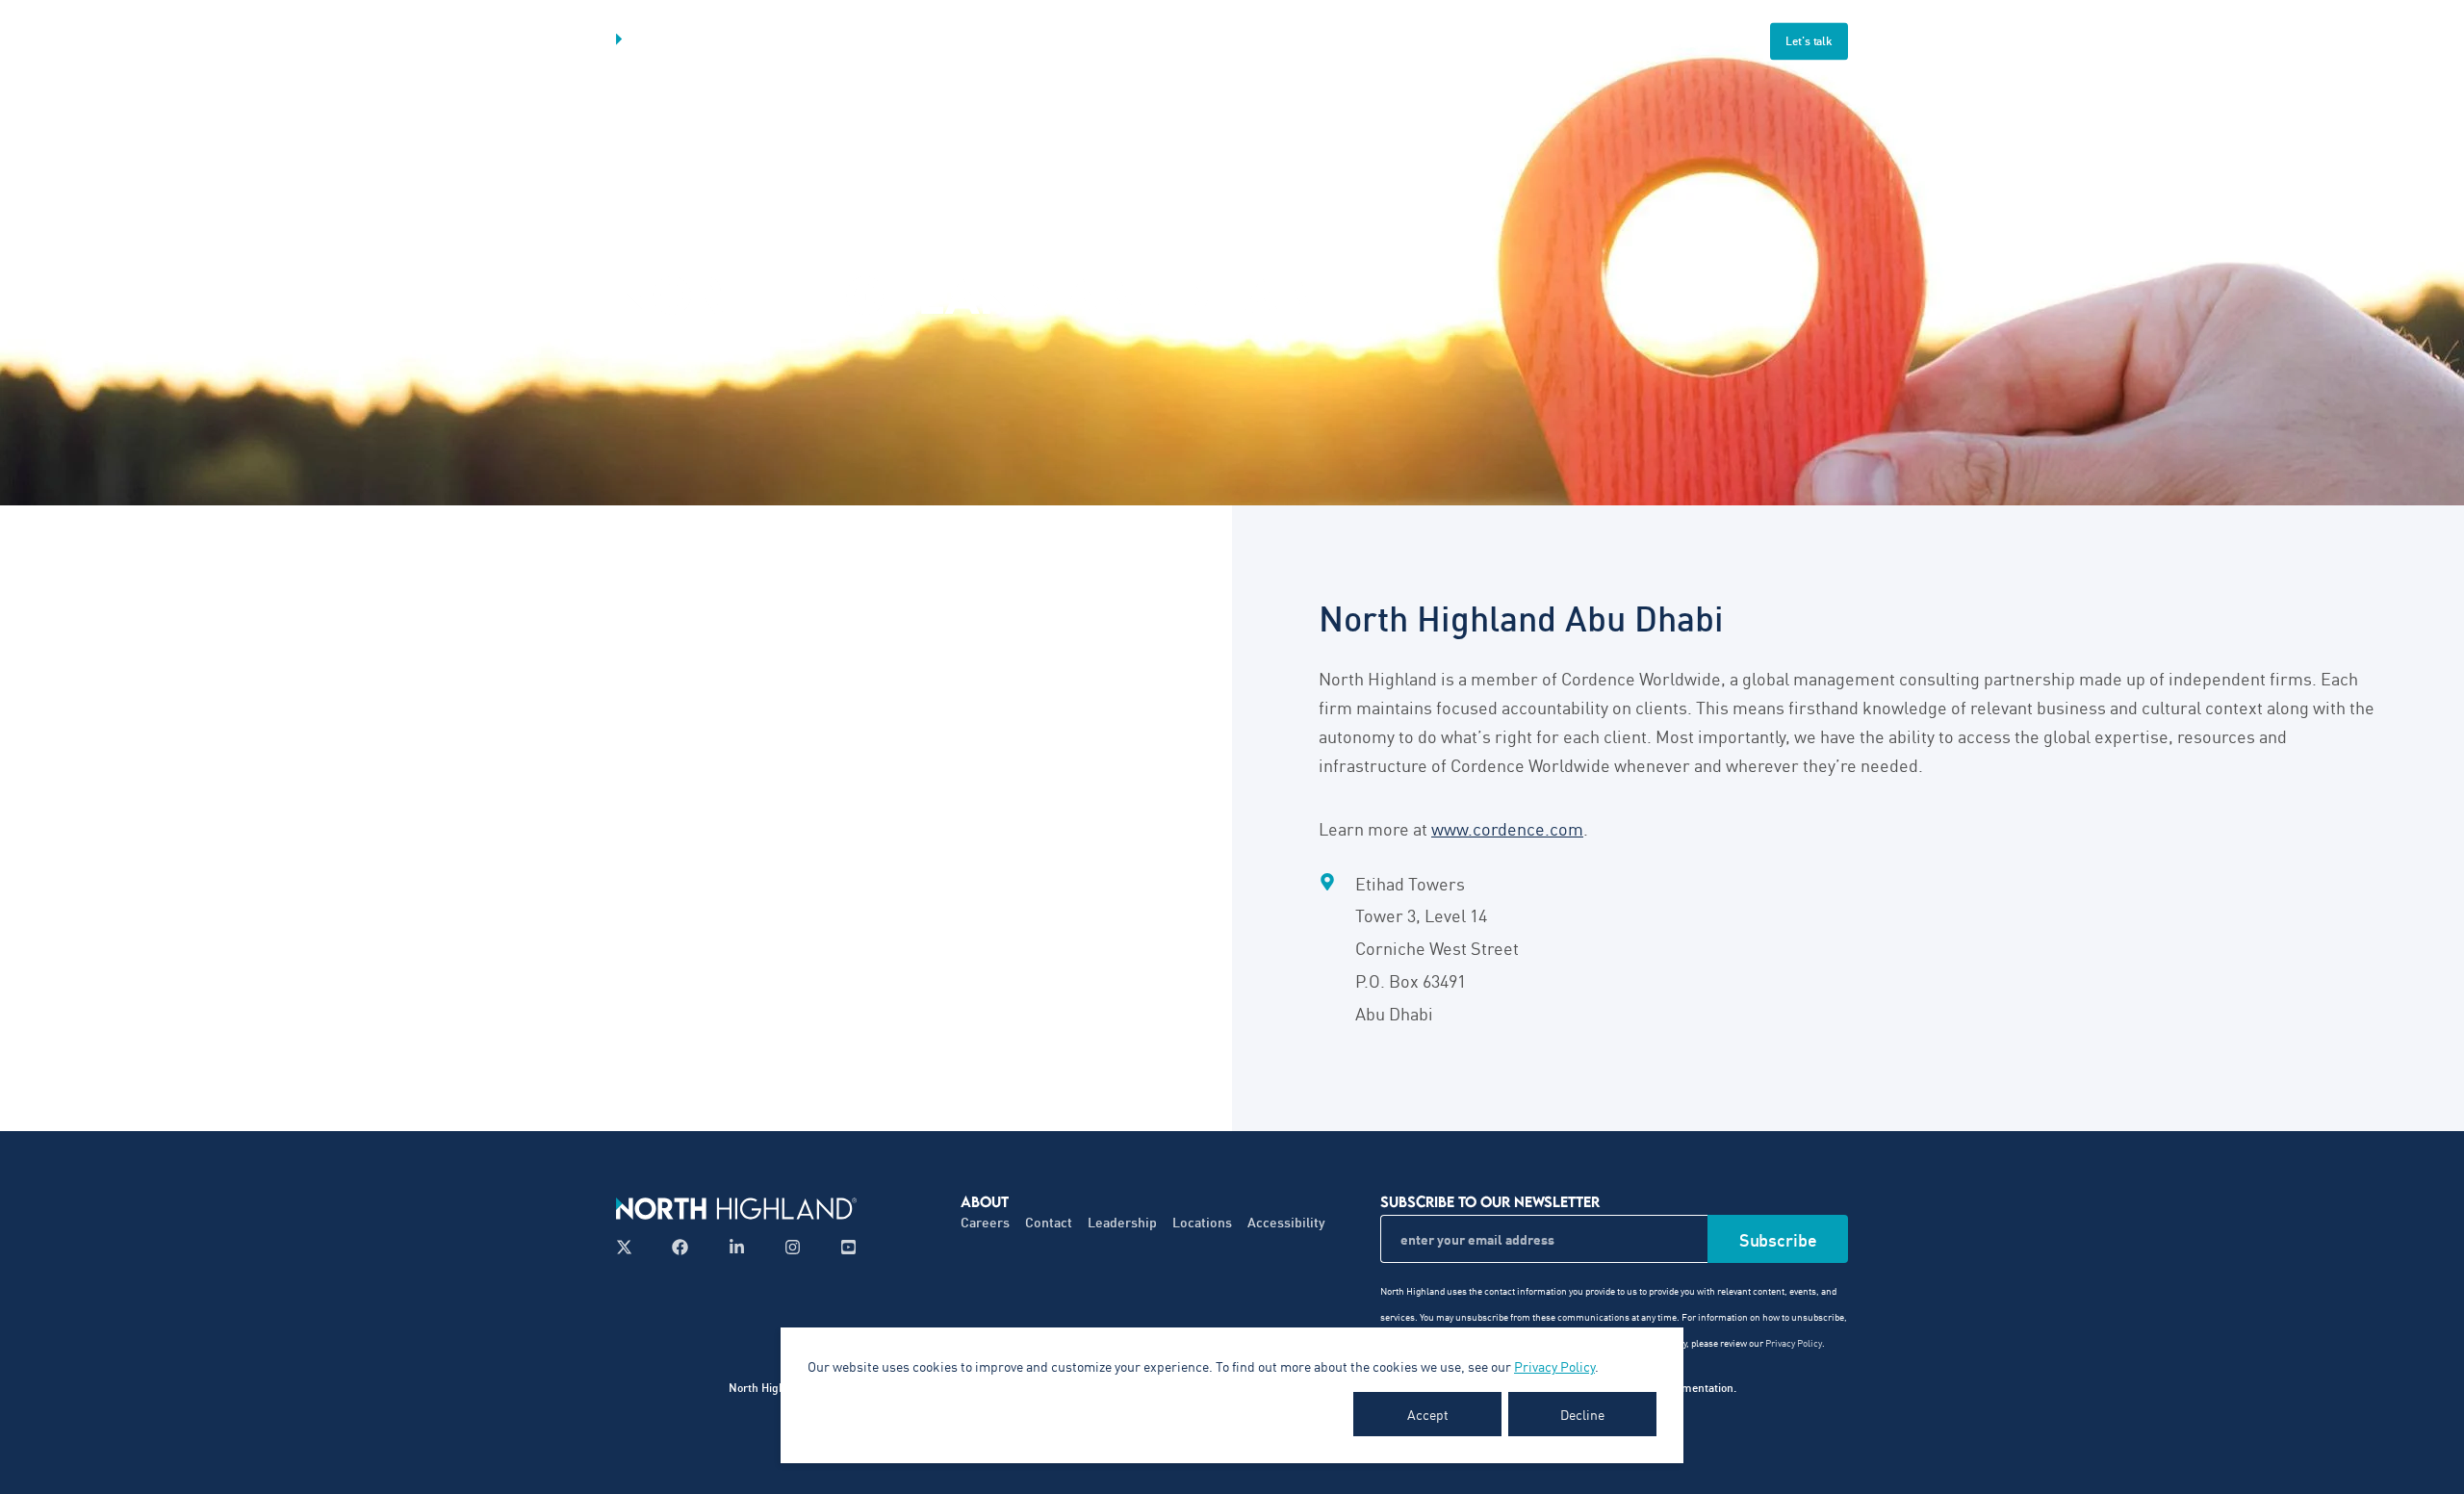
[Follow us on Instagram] (793, 1247)
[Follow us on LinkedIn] (737, 1247)
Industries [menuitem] (1182, 41)
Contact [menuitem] (1049, 1222)
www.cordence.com (1507, 828)
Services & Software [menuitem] (1014, 41)
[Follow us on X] (630, 1247)
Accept (1428, 1414)
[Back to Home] (731, 41)
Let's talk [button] (1809, 41)
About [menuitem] (1413, 41)
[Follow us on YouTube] (843, 1247)
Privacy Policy (1554, 1366)
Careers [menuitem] (985, 1222)
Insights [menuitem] (1306, 41)
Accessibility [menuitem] (1286, 1222)
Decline (1582, 1414)
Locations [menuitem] (1202, 1222)
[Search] (1733, 39)
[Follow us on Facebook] (680, 1247)
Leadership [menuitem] (1122, 1222)
